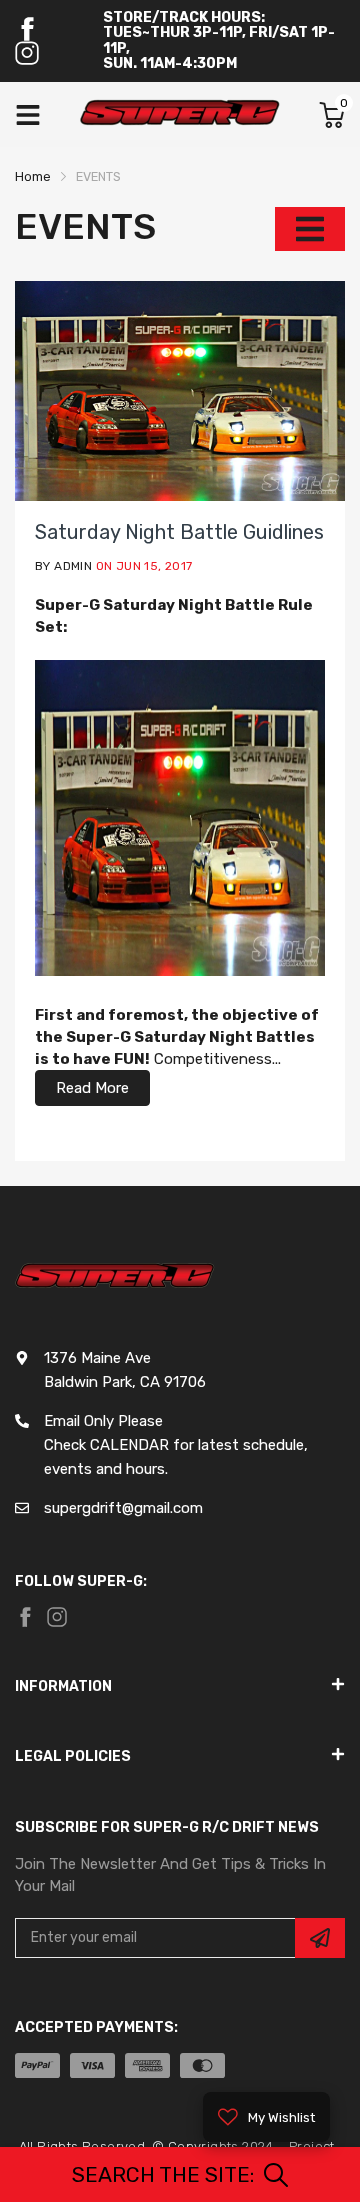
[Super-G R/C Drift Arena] (180, 115)
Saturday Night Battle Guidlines (179, 532)
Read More (92, 1088)
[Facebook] (27, 29)
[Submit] (320, 1938)
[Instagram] (27, 53)
